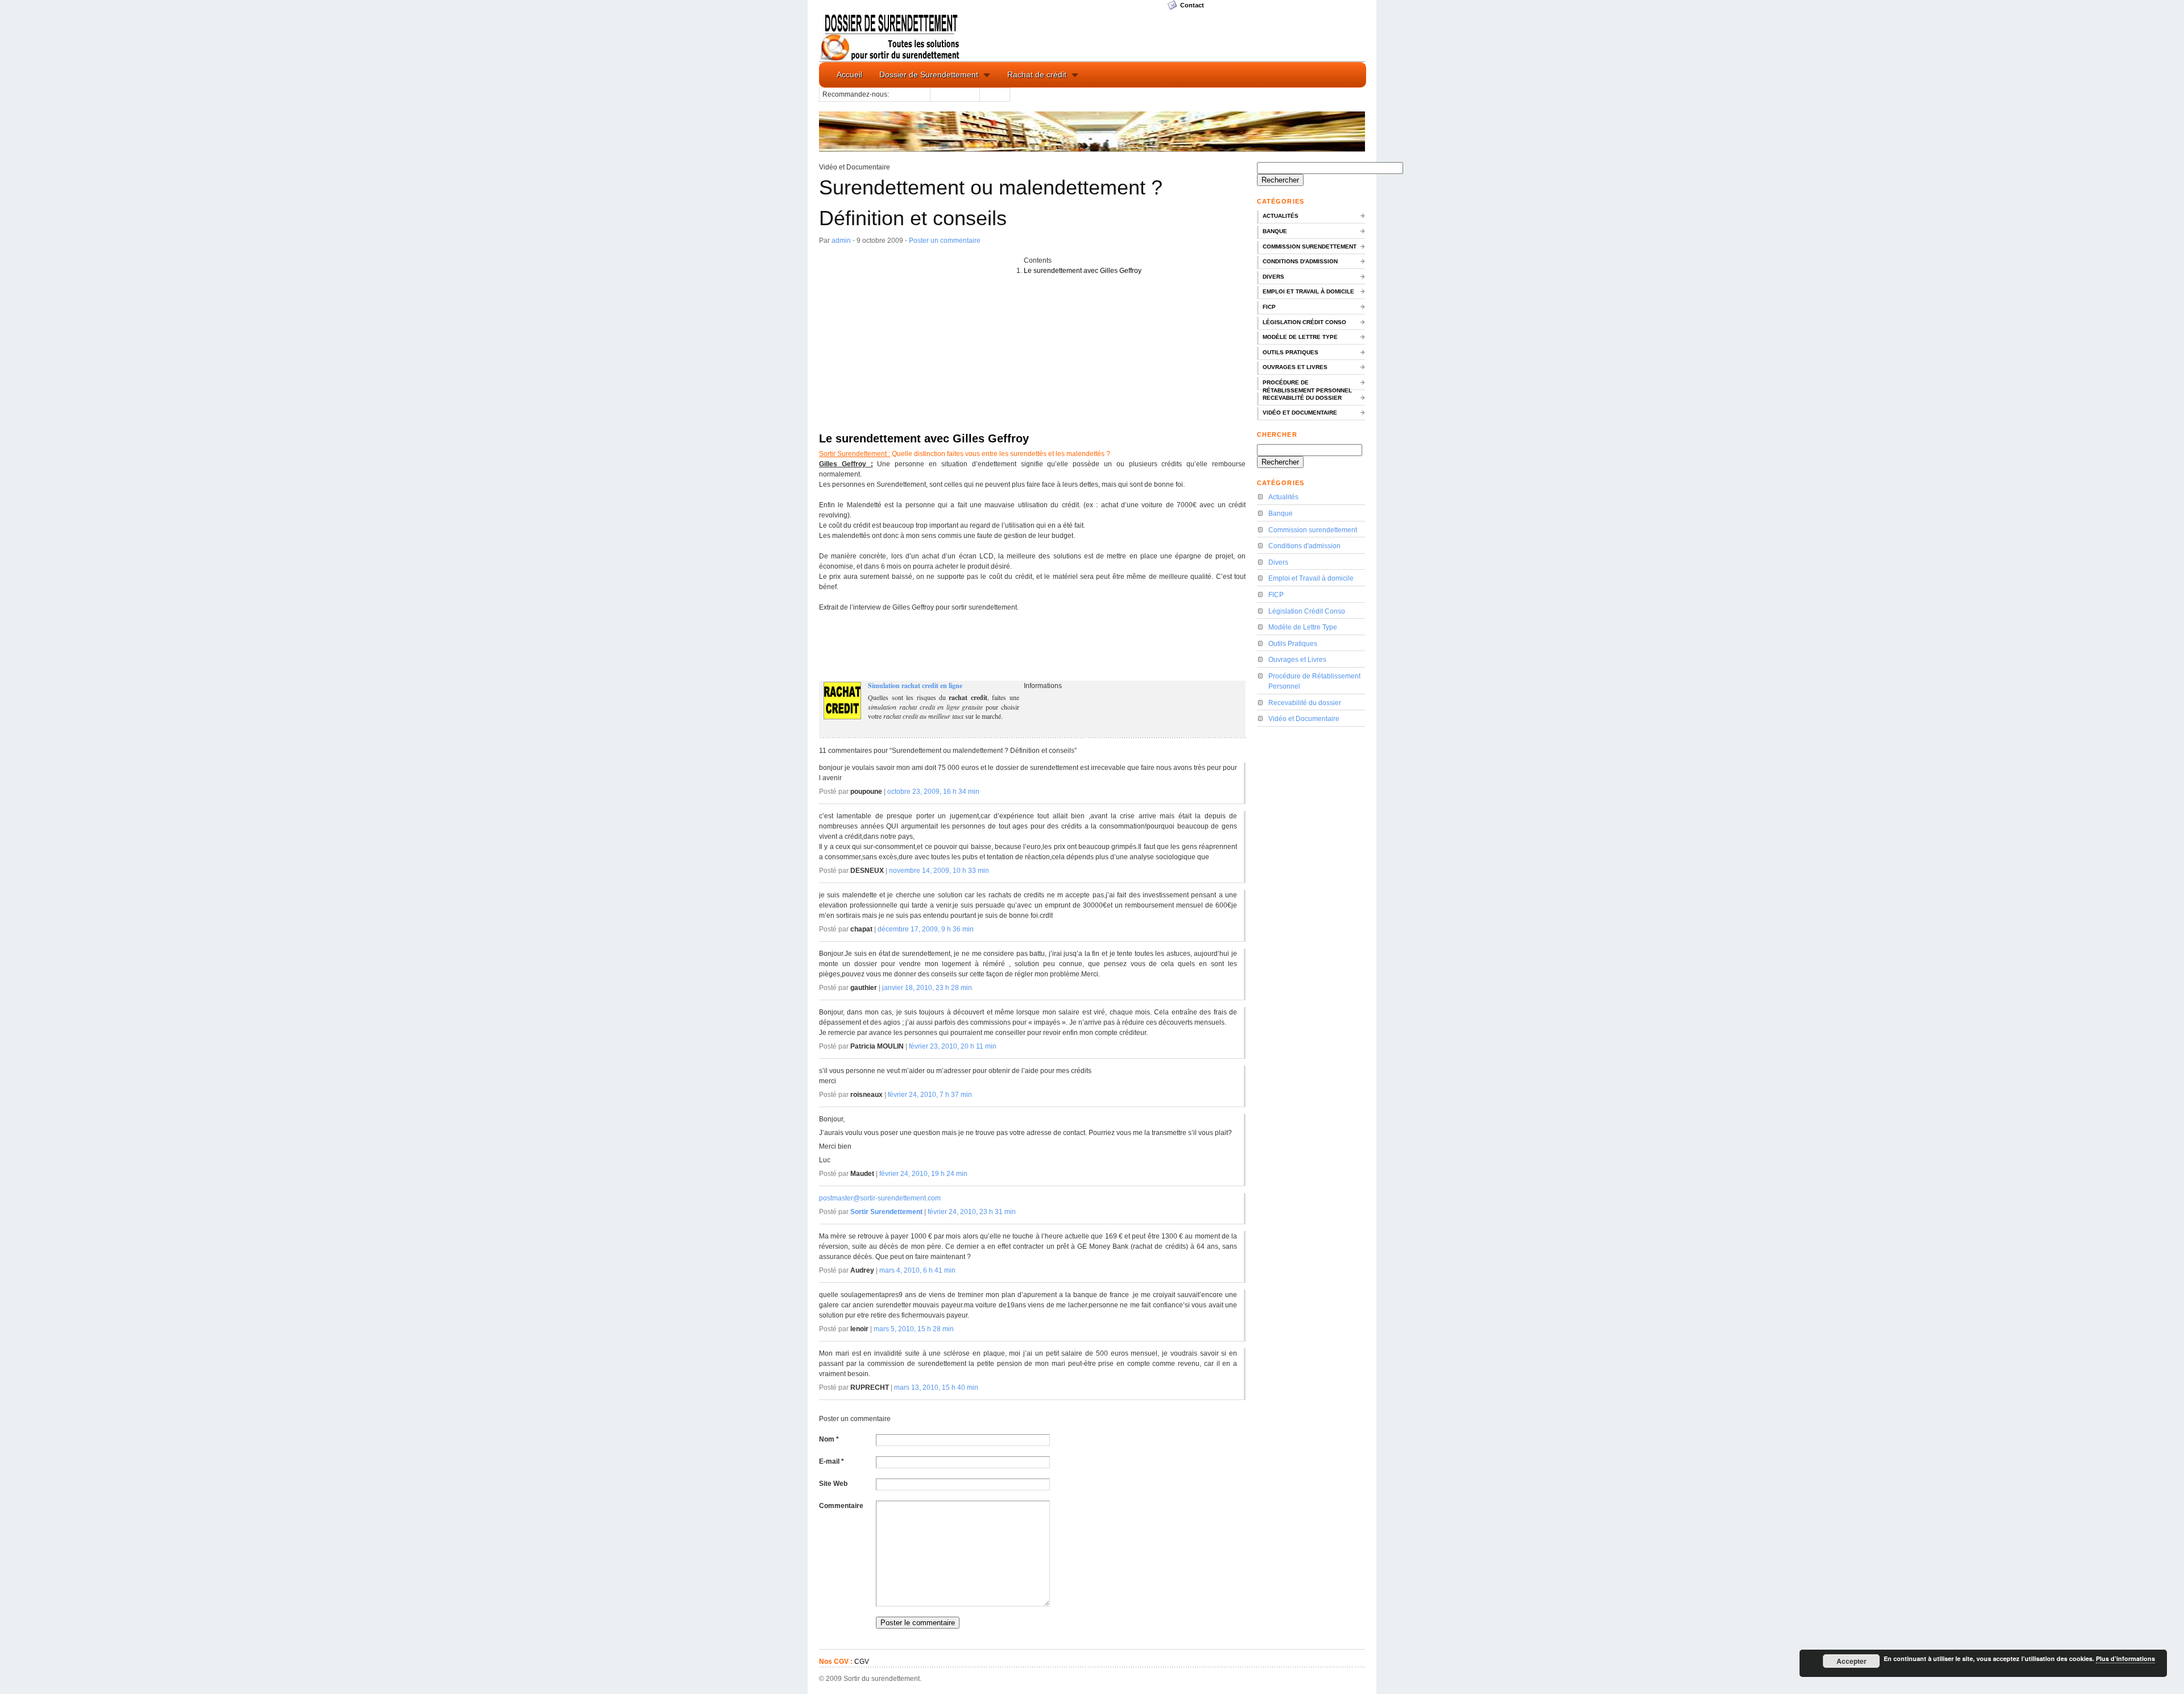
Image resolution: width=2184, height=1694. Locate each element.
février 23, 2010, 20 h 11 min (953, 1046)
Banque (1275, 231)
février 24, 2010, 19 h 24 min (923, 1174)
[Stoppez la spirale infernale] (891, 36)
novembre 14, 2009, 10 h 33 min (939, 871)
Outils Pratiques (1290, 352)
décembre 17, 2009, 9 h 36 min (926, 929)
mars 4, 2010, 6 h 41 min (917, 1270)
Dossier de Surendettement (929, 74)
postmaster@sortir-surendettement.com (880, 1198)
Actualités (1281, 216)
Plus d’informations (2125, 1658)
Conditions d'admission (1300, 261)
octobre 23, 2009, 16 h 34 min (933, 792)
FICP (1269, 307)
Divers (1273, 277)
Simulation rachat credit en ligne (915, 686)
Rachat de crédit (1037, 74)
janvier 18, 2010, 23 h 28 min (927, 988)
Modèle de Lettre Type (1300, 337)
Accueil (849, 74)
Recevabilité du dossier (1302, 398)
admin (841, 241)
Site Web (833, 1484)
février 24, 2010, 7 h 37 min (930, 1095)
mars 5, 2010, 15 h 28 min (914, 1329)
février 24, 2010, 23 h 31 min (972, 1212)
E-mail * (832, 1461)
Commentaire (841, 1506)
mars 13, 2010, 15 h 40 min (936, 1387)
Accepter (1852, 1661)
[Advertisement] (921, 342)
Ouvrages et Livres (1295, 367)
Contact (1192, 5)
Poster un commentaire (945, 241)
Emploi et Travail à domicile (1308, 291)
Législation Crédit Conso (1304, 322)
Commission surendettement (1310, 247)
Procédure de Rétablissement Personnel (1307, 385)
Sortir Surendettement (886, 1212)
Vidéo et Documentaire (1300, 413)
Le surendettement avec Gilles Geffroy (1083, 271)
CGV (862, 1662)
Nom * (829, 1439)
